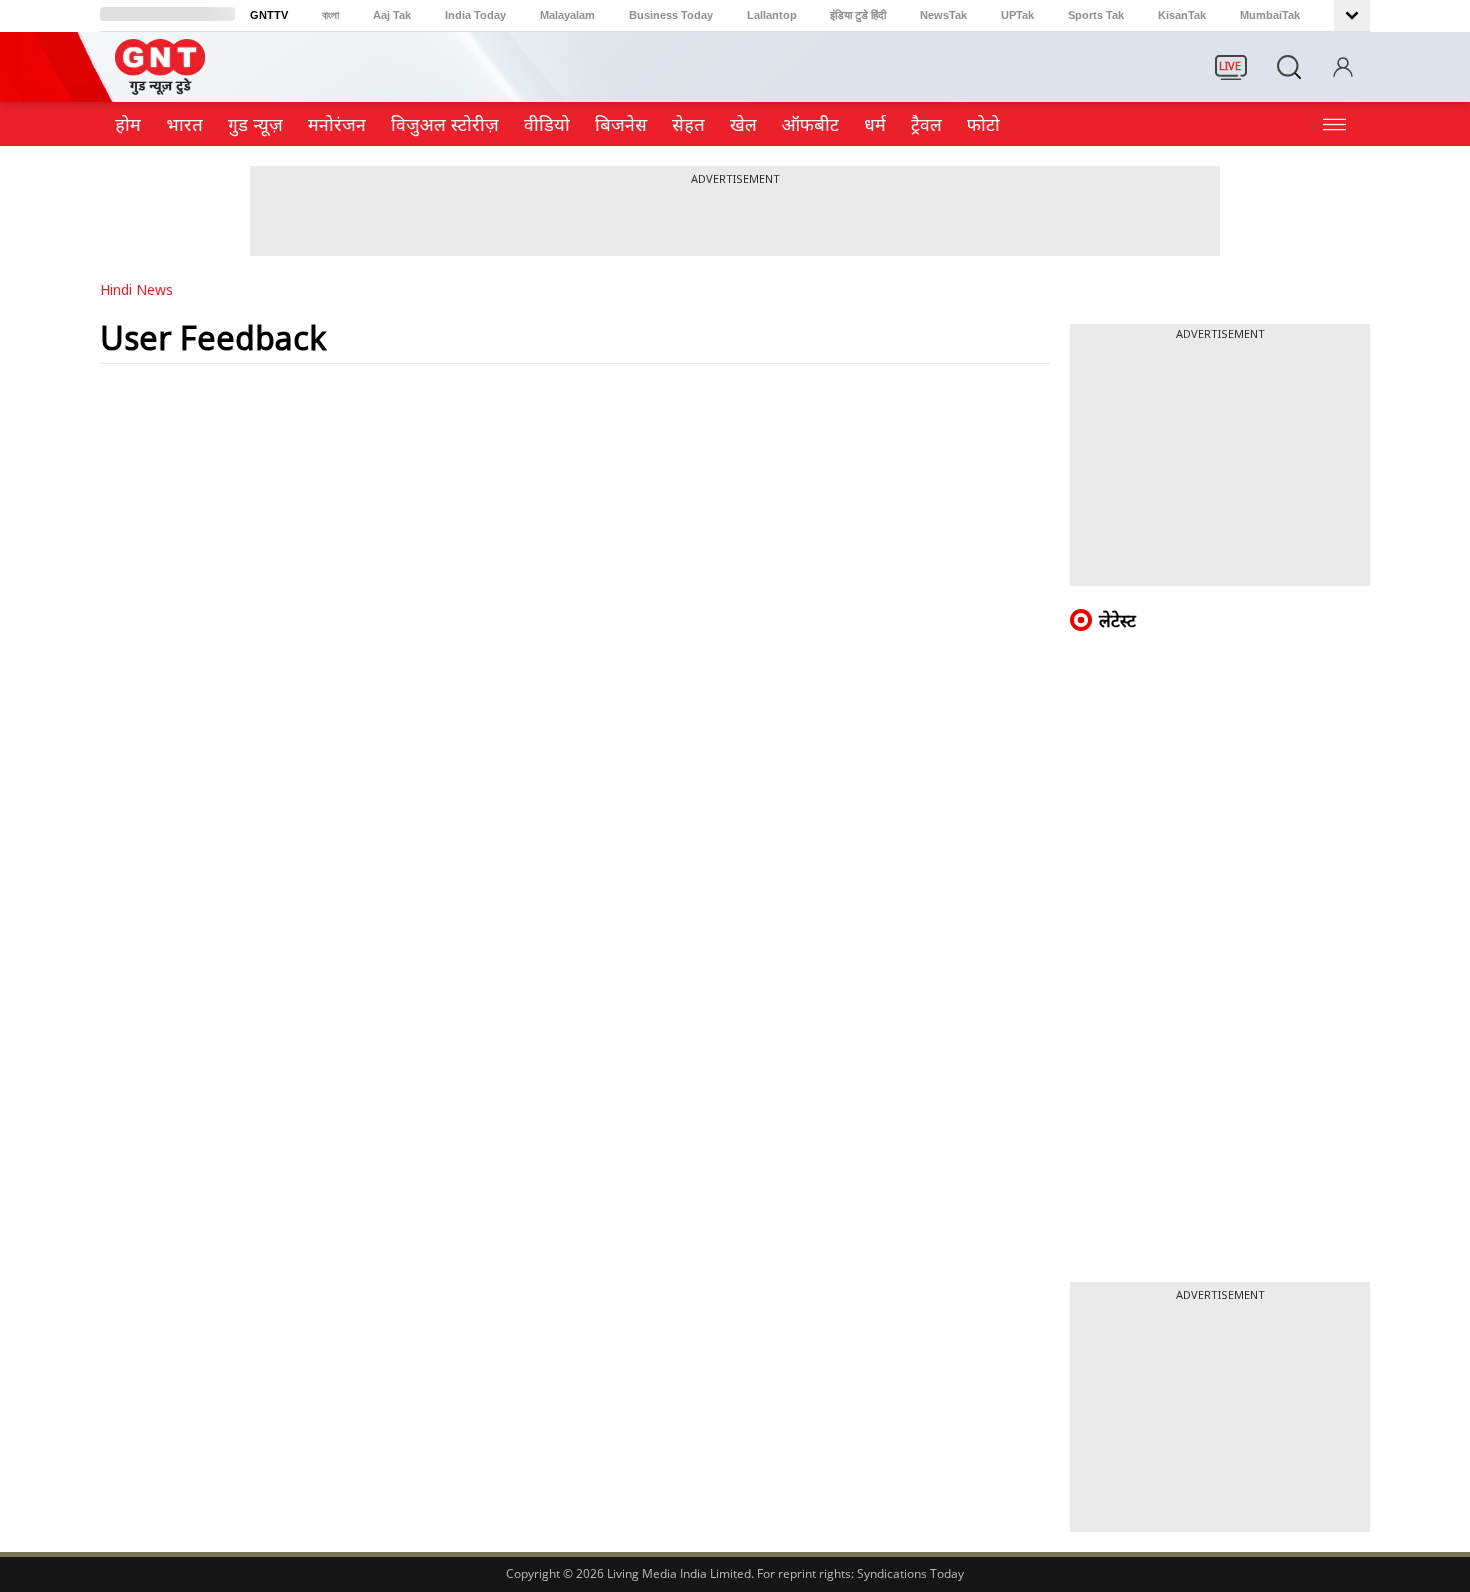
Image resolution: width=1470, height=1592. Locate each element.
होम (128, 124)
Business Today (671, 15)
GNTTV (269, 15)
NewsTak (943, 15)
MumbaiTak (1270, 15)
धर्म (875, 124)
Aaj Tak (392, 15)
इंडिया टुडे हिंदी (858, 15)
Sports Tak (1096, 15)
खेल (743, 124)
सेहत (688, 124)
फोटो (983, 124)
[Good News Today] (160, 88)
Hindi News (136, 289)
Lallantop (772, 15)
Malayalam (567, 15)
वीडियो (547, 124)
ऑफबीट (810, 124)
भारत (184, 124)
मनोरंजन (337, 124)
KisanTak (1182, 15)
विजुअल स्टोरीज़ (445, 124)
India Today (475, 15)
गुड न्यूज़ (255, 124)
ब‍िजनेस (621, 124)
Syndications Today (910, 1573)
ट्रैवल (926, 124)
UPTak (1017, 15)
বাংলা (330, 15)
